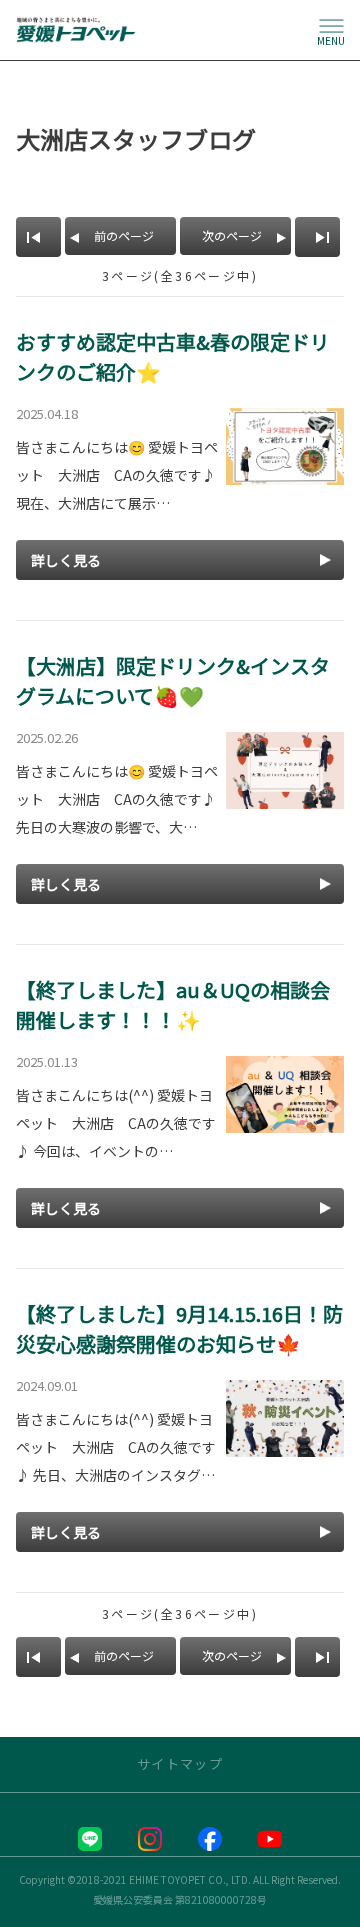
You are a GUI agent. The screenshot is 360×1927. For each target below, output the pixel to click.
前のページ (124, 235)
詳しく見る (66, 560)
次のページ (232, 235)
